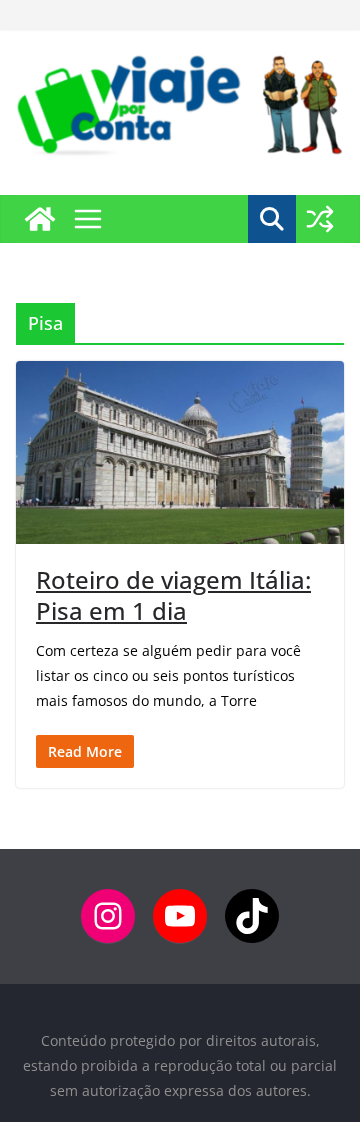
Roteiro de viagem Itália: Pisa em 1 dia (173, 595)
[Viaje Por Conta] (40, 219)
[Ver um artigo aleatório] (320, 219)
